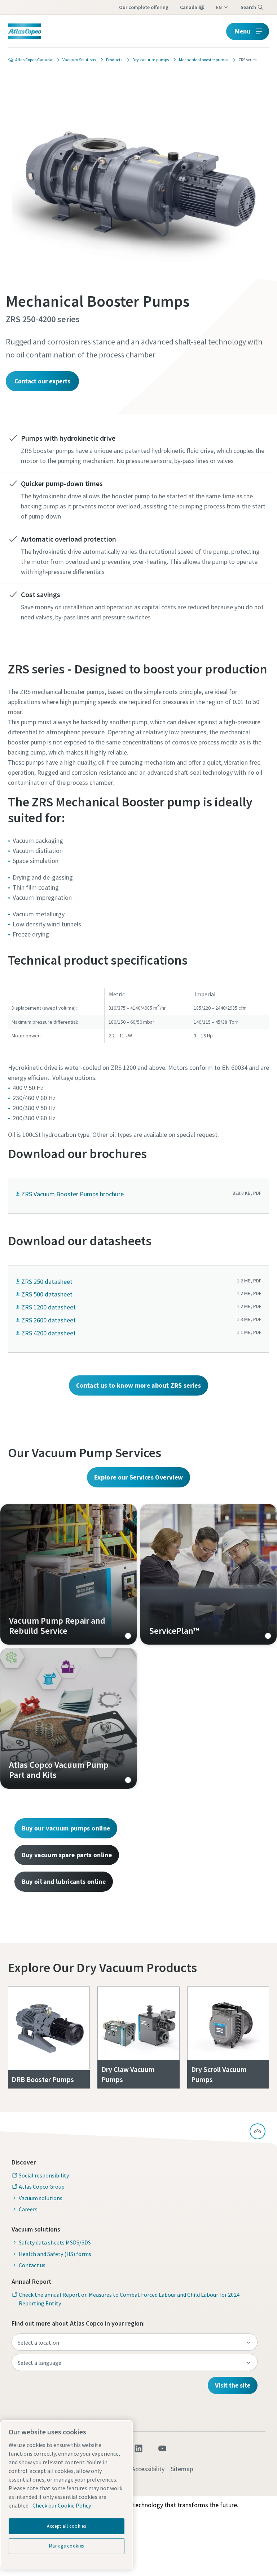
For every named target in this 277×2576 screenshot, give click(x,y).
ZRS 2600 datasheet (49, 1320)
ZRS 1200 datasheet (49, 1307)
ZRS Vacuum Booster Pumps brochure (72, 1194)
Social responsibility (44, 2175)
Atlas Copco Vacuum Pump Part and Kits (69, 1718)
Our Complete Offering (144, 7)
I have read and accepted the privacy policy (123, 555)
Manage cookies (67, 2546)
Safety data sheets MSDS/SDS (55, 2242)
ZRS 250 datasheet (47, 1282)
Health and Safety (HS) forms (55, 2254)
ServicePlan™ (208, 1574)
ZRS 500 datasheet (47, 1294)
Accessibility (148, 2469)
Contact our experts (42, 381)
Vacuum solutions (41, 2198)
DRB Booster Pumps (43, 2079)
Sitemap (182, 2469)
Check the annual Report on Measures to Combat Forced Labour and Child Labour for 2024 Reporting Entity (129, 2299)
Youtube (162, 2448)
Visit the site (233, 2385)
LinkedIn (138, 2448)
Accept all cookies (67, 2526)
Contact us (32, 2265)
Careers (28, 2209)
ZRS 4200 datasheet (49, 1333)
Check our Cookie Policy (62, 2505)
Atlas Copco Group (42, 2186)
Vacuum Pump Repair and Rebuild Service (69, 1574)
